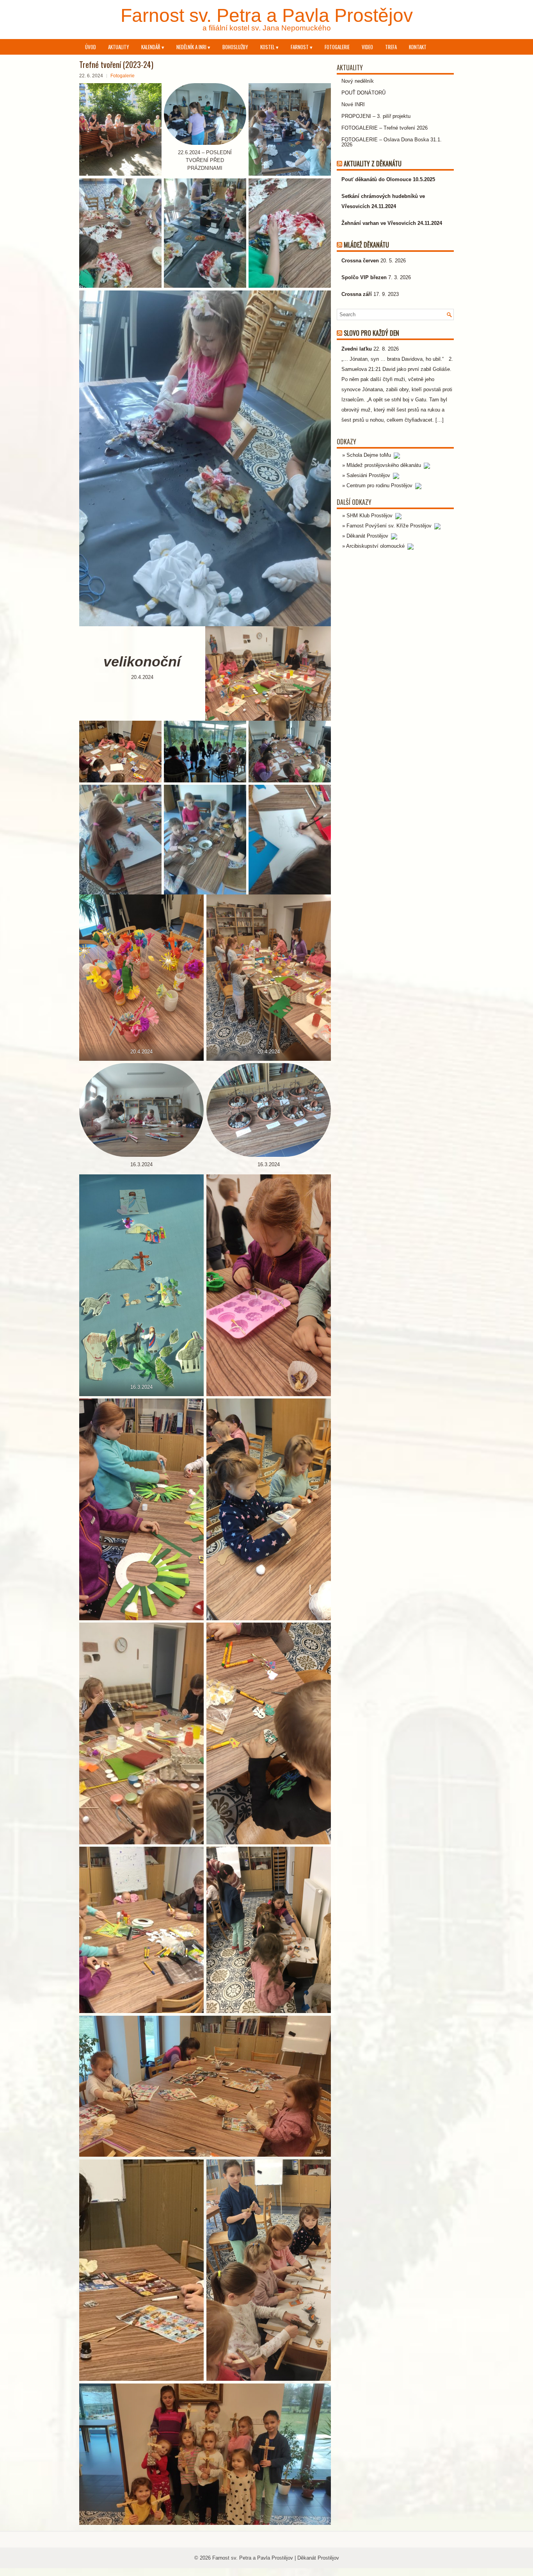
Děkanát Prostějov (368, 536)
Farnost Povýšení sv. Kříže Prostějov (390, 526)
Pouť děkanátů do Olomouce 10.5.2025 (388, 179)
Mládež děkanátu (366, 245)
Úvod (91, 47)
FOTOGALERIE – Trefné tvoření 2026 (385, 128)
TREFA (391, 47)
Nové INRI (353, 104)
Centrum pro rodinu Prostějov (380, 485)
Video (367, 47)
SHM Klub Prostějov (370, 516)
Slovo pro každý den (371, 333)
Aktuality (119, 47)
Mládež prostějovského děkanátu (385, 465)
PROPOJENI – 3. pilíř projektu (376, 116)
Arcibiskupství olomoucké (376, 546)
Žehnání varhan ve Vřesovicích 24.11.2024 (392, 223)
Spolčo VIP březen (364, 277)
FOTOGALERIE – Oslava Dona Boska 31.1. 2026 (392, 142)
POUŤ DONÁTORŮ (363, 93)
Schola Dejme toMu (370, 455)
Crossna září (357, 294)
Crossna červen (360, 261)
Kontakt (418, 47)
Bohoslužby (235, 47)
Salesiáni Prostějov (369, 475)
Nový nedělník (358, 81)
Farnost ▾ (302, 47)
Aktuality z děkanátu (373, 164)
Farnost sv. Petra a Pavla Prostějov (267, 15)
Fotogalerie (337, 47)
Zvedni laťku (357, 349)
